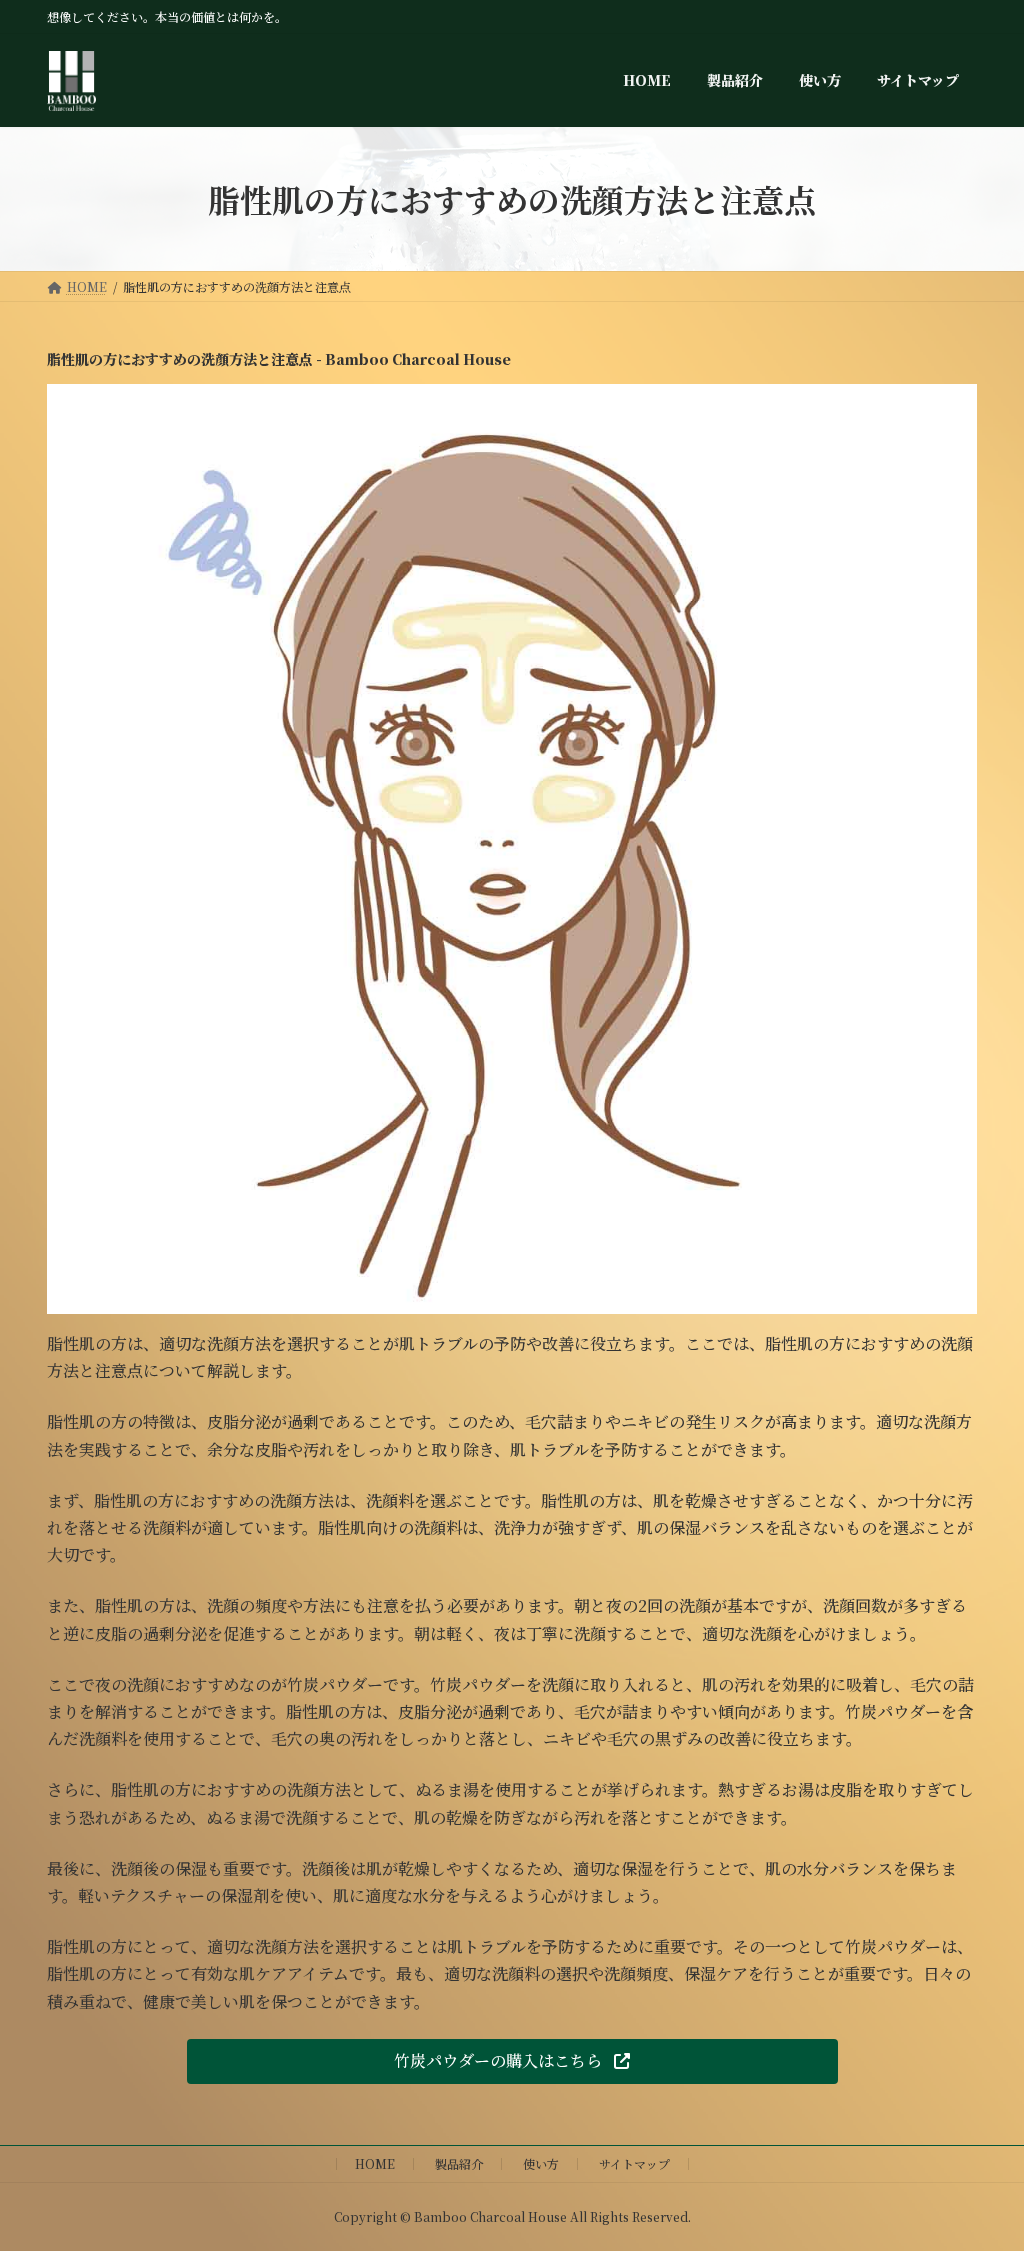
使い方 (541, 2163)
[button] (512, 2061)
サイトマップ (634, 2163)
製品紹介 (459, 2163)
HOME (375, 2163)
